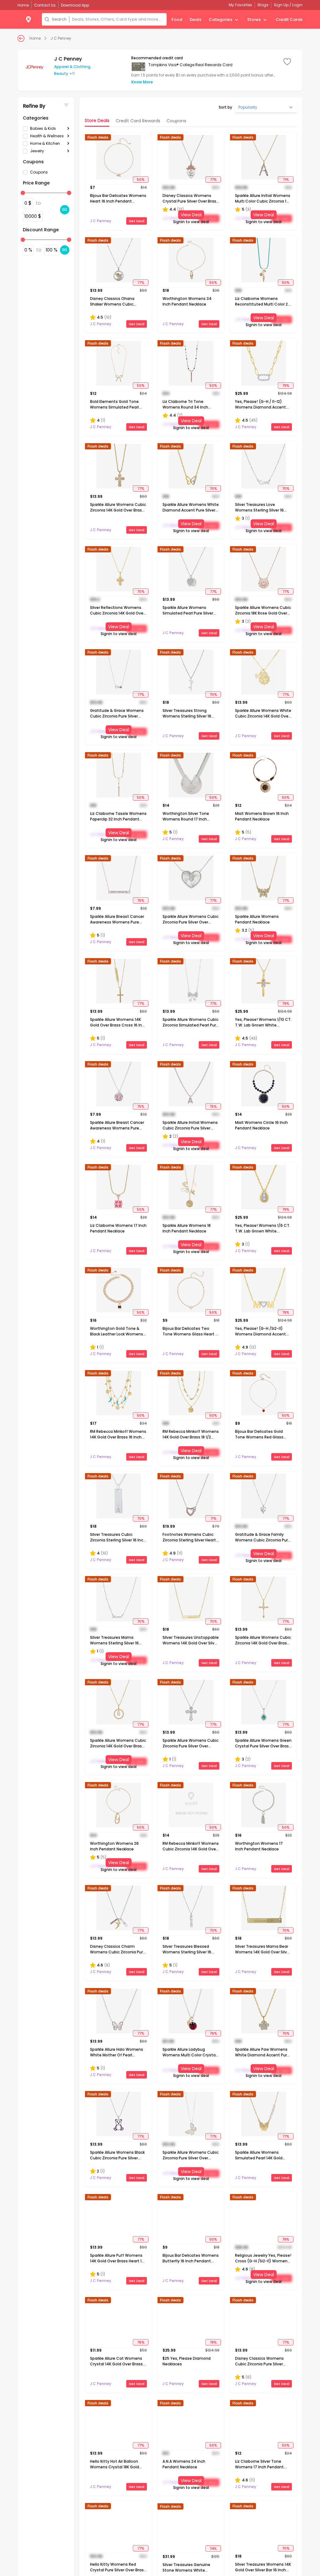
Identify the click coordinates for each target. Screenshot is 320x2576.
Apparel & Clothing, (73, 67)
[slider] (23, 193)
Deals (195, 20)
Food (177, 20)
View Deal (191, 215)
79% (286, 385)
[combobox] (118, 19)
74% (213, 2548)
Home (35, 38)
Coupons (39, 172)
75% (141, 900)
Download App (75, 5)
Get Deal (137, 221)
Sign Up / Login (288, 5)
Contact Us (45, 5)
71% (286, 179)
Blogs (263, 5)
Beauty (61, 73)
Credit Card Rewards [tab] (138, 121)
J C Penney (61, 38)
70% (213, 488)
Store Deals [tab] (97, 120)
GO (65, 210)
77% (213, 179)
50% (141, 179)
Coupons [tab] (176, 121)
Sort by (225, 107)
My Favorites (240, 5)
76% (213, 2033)
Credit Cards (289, 20)
